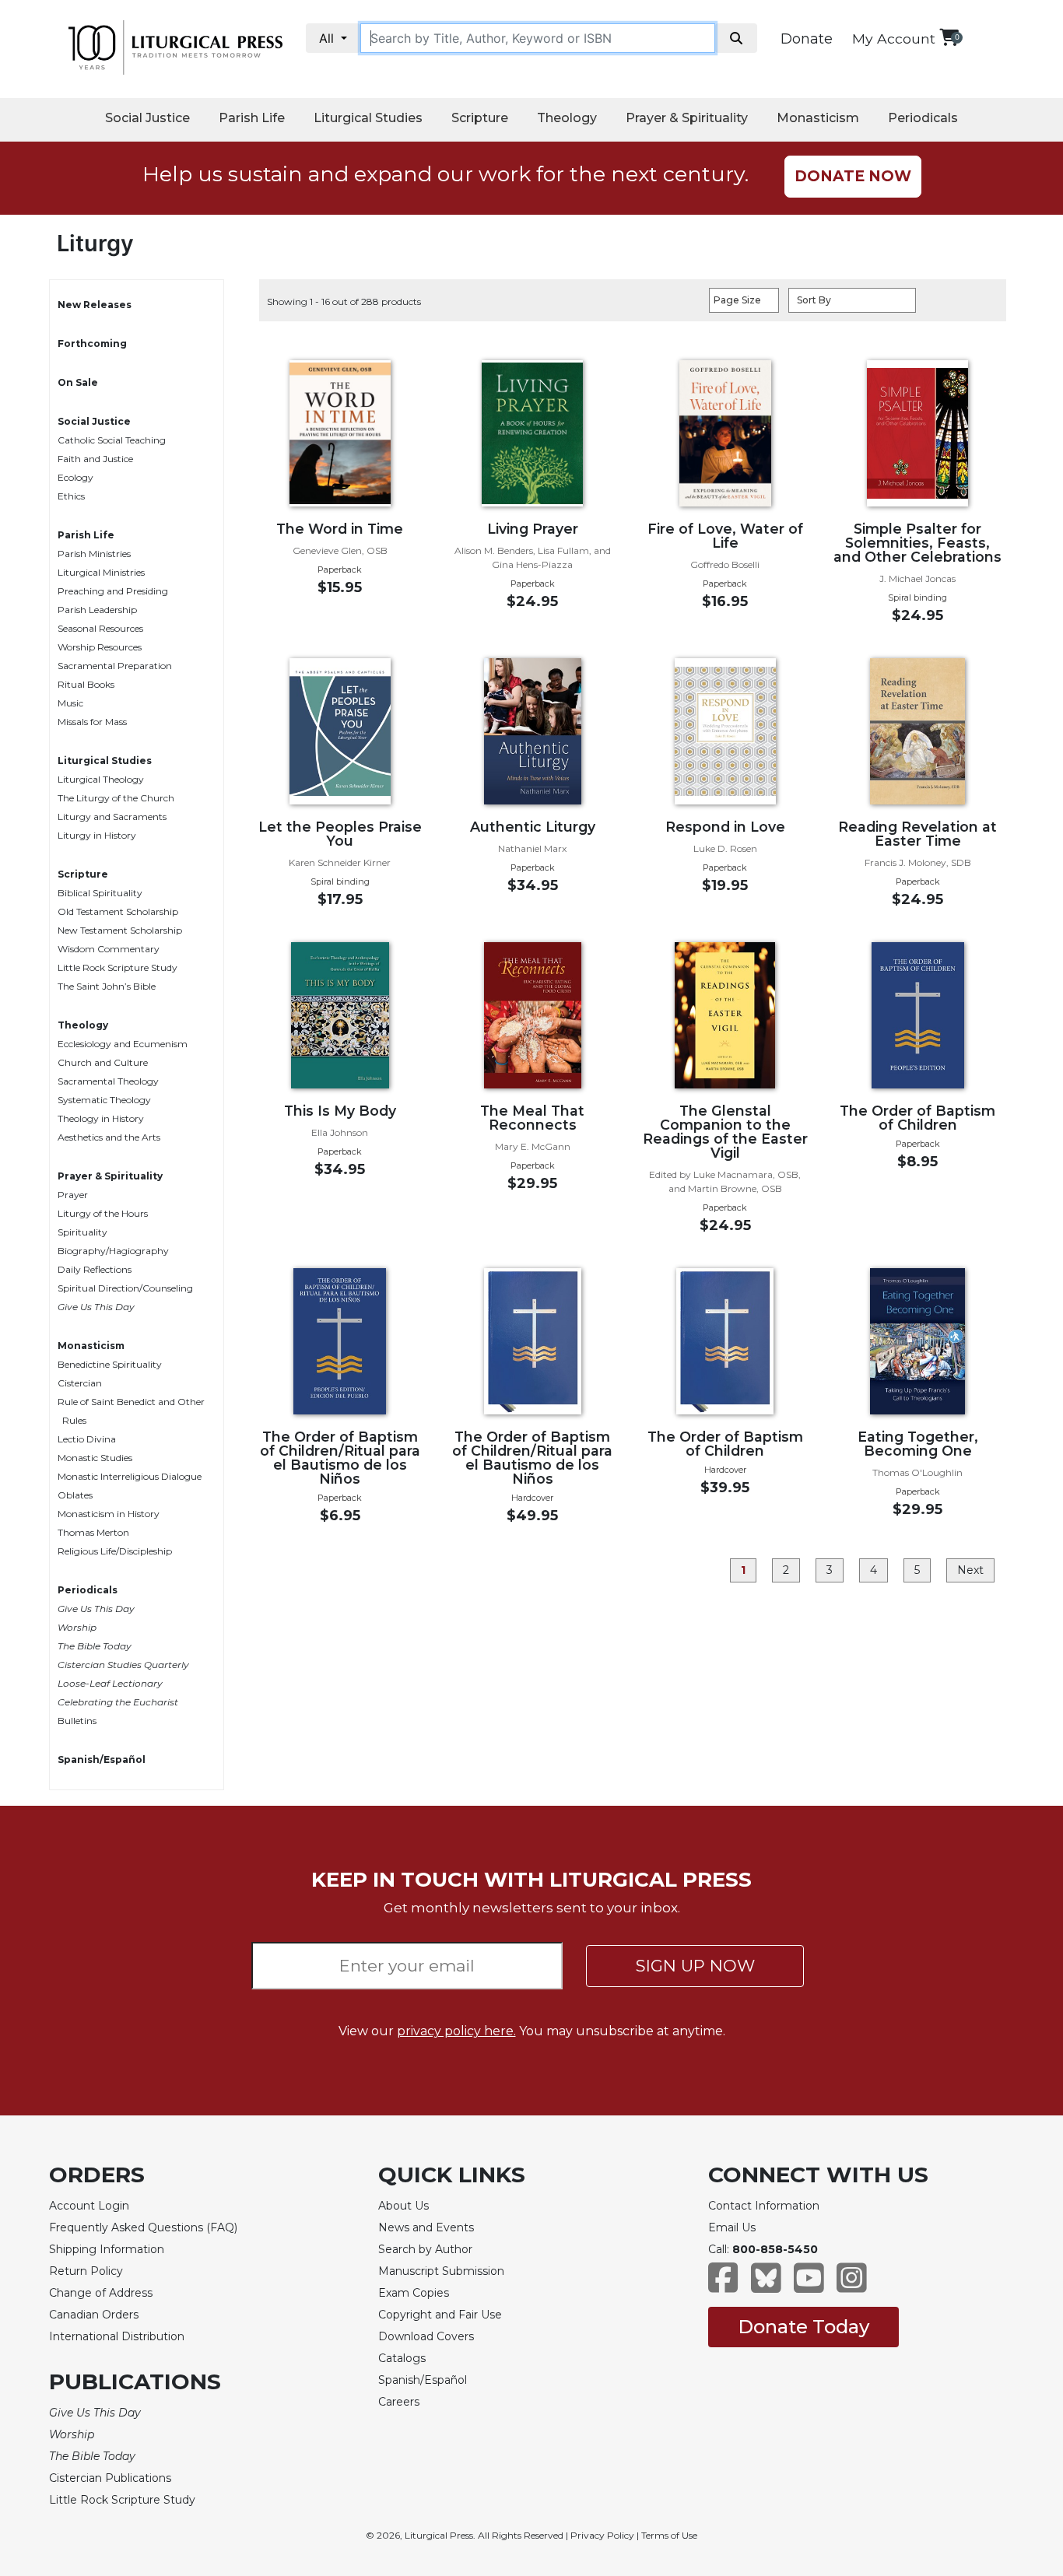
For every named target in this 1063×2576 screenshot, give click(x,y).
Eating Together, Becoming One (918, 1444)
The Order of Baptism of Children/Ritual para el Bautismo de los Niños (340, 1458)
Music (70, 703)
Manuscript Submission (441, 2271)
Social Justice (147, 118)
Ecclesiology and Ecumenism (123, 1044)
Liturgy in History (97, 835)
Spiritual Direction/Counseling (125, 1288)
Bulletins (77, 1721)
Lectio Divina (87, 1439)
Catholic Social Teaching (112, 440)
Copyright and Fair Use (440, 2315)
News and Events (426, 2227)
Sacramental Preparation (115, 666)
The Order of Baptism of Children (917, 1118)
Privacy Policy (602, 2535)
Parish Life (252, 118)
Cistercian (80, 1383)
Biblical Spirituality (100, 893)
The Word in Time (340, 529)
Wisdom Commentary (109, 949)
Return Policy (86, 2271)
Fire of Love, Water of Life (725, 536)
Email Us (732, 2227)
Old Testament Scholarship (118, 911)
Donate (807, 39)
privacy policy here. (456, 2031)
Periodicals (923, 118)
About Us (403, 2206)
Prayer (73, 1195)
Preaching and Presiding (113, 591)
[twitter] (766, 2285)
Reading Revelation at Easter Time (917, 834)
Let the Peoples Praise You (340, 834)
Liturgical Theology (101, 779)
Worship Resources (100, 647)
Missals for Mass (92, 722)
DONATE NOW (853, 176)
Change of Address (101, 2293)
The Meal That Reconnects (532, 1118)
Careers (399, 2402)
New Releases (95, 305)
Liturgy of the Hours (103, 1213)
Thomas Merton (93, 1532)
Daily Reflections (95, 1269)
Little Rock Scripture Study (118, 967)
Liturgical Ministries (101, 572)
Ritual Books (86, 684)
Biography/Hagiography (113, 1251)
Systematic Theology (104, 1100)
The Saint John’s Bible (107, 986)
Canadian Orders (94, 2315)
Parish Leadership (97, 610)
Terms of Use (669, 2535)
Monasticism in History (109, 1514)
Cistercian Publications (110, 2478)
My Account (894, 39)
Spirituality (82, 1232)
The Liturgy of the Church (116, 798)
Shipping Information (107, 2249)
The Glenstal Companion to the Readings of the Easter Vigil (725, 1132)
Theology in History (101, 1118)
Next (970, 1570)
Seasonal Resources (100, 628)
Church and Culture (103, 1062)
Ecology (75, 477)
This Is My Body (340, 1111)
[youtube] (809, 2285)
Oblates (75, 1495)
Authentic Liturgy (533, 827)
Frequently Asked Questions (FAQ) (143, 2227)
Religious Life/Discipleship (115, 1551)
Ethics (71, 496)
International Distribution (117, 2336)
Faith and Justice (95, 459)
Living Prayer (533, 529)
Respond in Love (725, 827)
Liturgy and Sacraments (112, 817)
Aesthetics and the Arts (109, 1137)
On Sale (78, 382)
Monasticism (818, 118)
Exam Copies (414, 2293)
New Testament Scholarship (120, 930)
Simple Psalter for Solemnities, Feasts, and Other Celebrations (917, 543)
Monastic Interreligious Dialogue (130, 1476)
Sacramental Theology (108, 1081)
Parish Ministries (94, 554)
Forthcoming (92, 343)
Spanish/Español (102, 1759)
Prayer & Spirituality (687, 118)
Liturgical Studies (368, 118)
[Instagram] (852, 2285)
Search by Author (425, 2249)
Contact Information (764, 2206)
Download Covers (426, 2336)
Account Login (89, 2206)
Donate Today (803, 2327)
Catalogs (402, 2358)
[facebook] (723, 2285)
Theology (567, 118)
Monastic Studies (95, 1458)
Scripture (480, 118)
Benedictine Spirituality (110, 1364)
